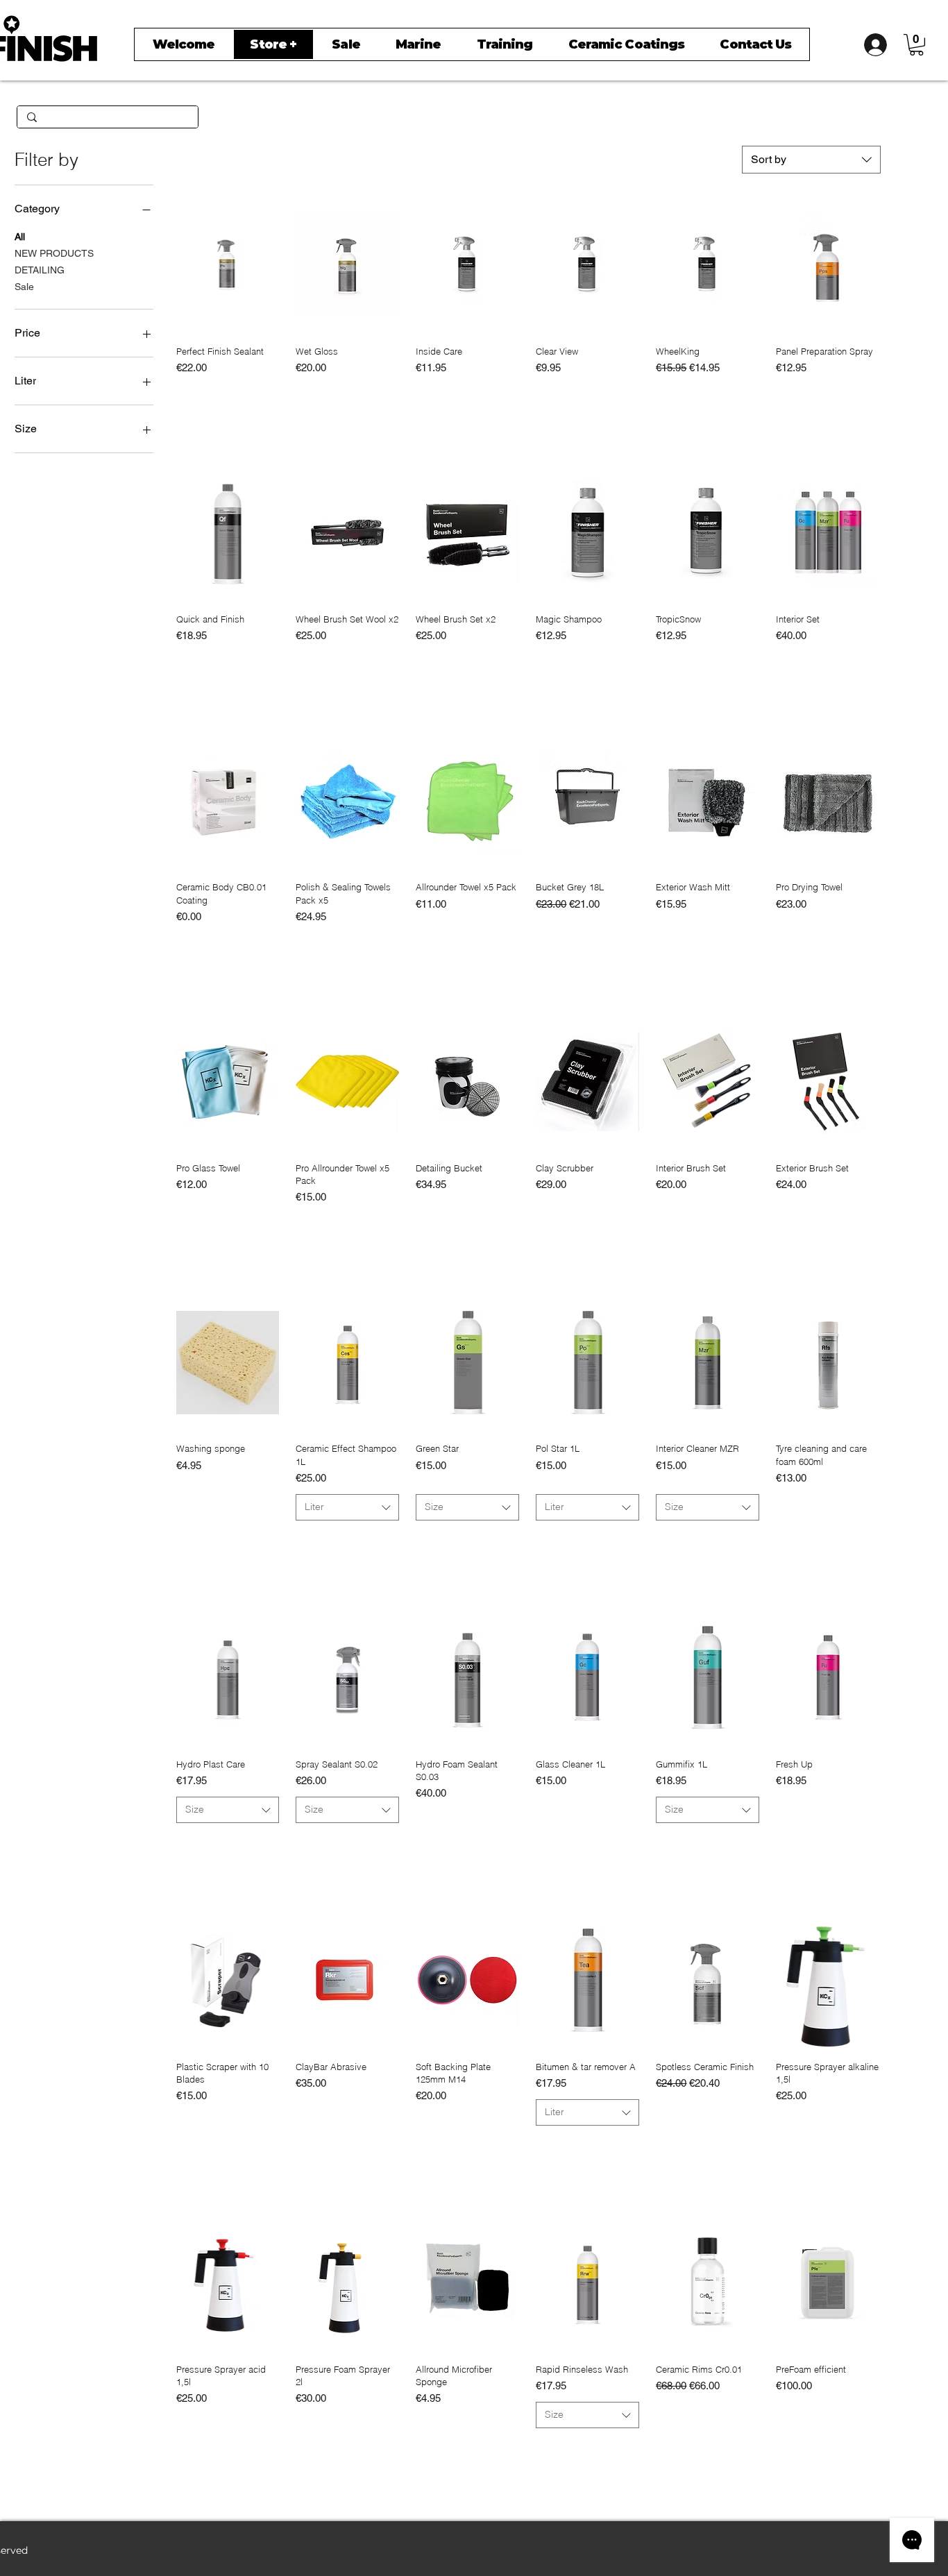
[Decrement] (426, 397)
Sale (24, 287)
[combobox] (811, 160)
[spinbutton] (467, 397)
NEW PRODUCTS (54, 253)
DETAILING (40, 270)
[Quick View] (228, 265)
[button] (916, 45)
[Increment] (508, 397)
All (20, 237)
